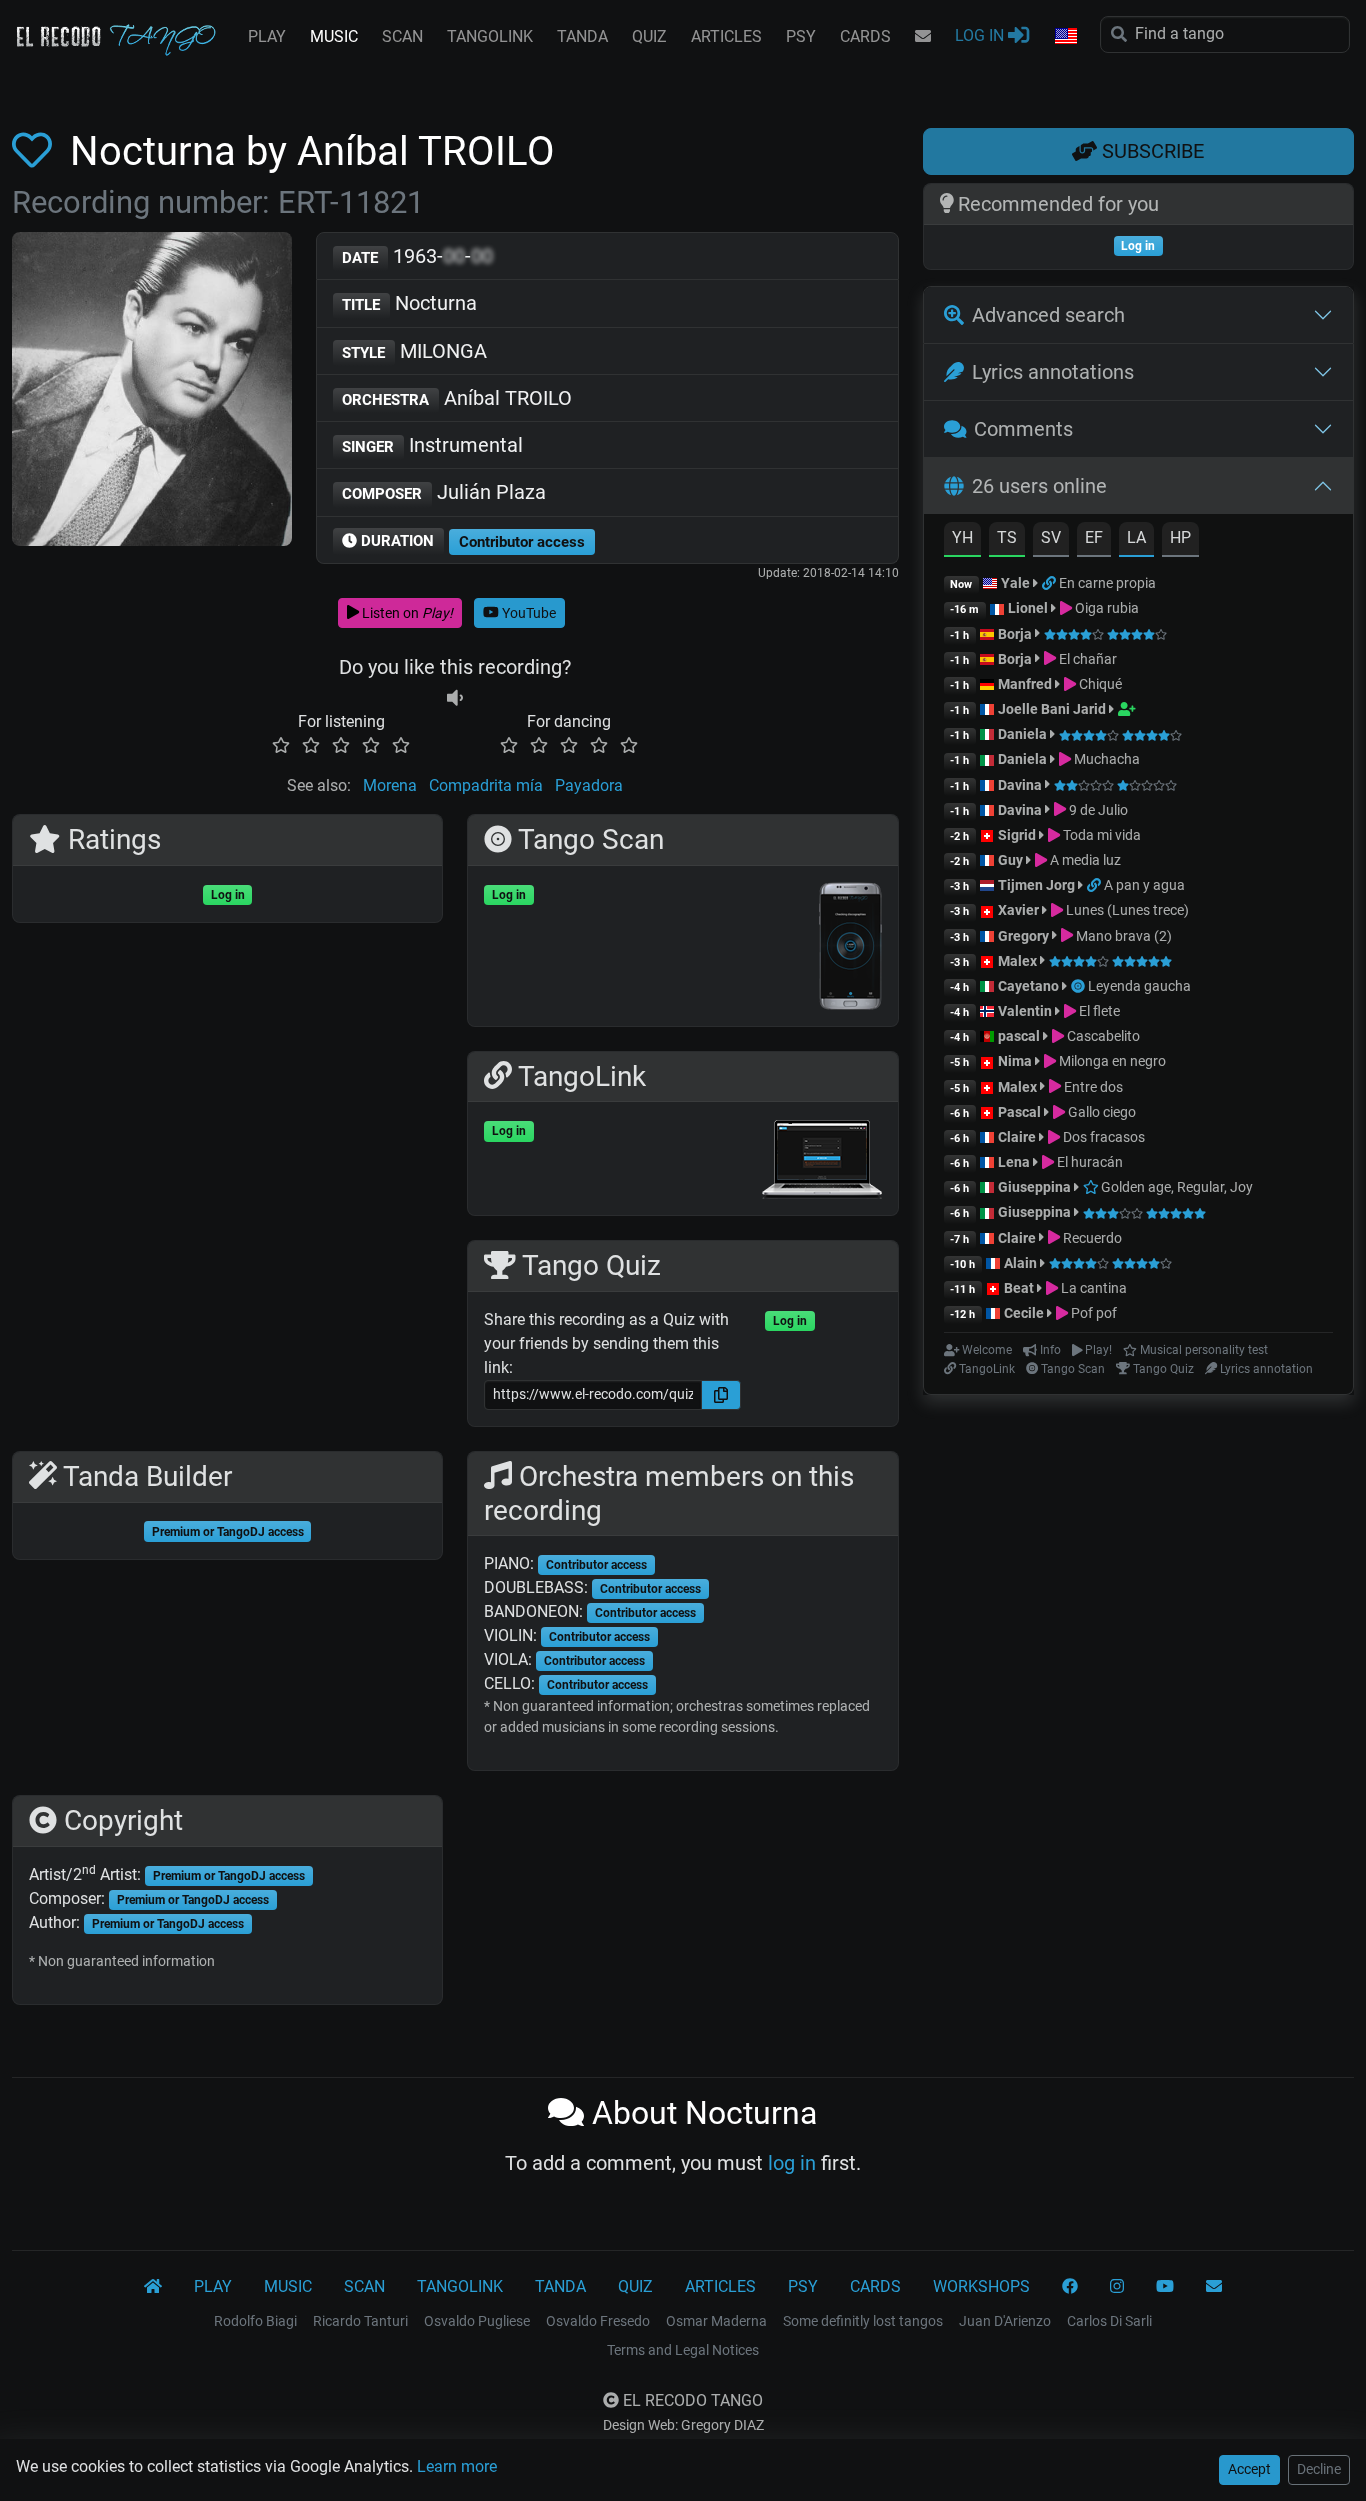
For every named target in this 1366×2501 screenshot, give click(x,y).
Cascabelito (1102, 1036)
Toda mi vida (1100, 835)
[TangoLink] (1050, 583)
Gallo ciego (1100, 1112)
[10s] (455, 697)
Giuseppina (1034, 1187)
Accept (1249, 2469)
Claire (1017, 1137)
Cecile (1024, 1313)
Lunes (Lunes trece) (1126, 910)
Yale (1015, 583)
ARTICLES (726, 36)
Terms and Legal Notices (683, 2350)
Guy (1010, 860)
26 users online (1039, 486)
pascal (1019, 1036)
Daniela (1024, 734)
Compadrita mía (486, 785)
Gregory (1023, 936)
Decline (1319, 2469)
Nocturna (409, 303)
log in (792, 2163)
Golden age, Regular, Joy (1175, 1187)
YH (962, 537)
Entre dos (1092, 1087)
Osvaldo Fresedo (598, 2321)
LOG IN (981, 35)
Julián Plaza (444, 492)
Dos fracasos (1102, 1137)
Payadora (589, 785)
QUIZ (649, 36)
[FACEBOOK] (1070, 2287)
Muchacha (1105, 759)
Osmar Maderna (716, 2321)
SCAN (402, 36)
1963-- (417, 256)
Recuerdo (1091, 1238)
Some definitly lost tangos (863, 2321)
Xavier (1020, 910)
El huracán (1088, 1162)
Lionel (1029, 608)
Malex (1017, 961)
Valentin (1025, 1011)
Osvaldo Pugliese (477, 2321)
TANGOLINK (490, 36)
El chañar (1086, 659)
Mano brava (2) (1122, 936)
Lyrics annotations (1053, 372)
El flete (1098, 1011)
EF (1094, 537)
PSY (801, 36)
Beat (1019, 1288)
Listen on (406, 613)
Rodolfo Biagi (255, 2321)
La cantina (1092, 1288)
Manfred (1025, 684)
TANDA (582, 36)
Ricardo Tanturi (360, 2321)
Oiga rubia (1105, 608)
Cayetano (1028, 986)
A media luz (1084, 860)
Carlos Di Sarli (1109, 2321)
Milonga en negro (1111, 1061)
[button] (1065, 37)
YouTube (527, 613)
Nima (1015, 1061)
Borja (1015, 634)
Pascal (1019, 1112)
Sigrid (1017, 835)
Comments (1023, 429)
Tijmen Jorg (1036, 885)
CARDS (865, 36)
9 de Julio (1097, 810)
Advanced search (1048, 315)
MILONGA (414, 351)
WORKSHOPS (981, 2286)
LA (1136, 537)
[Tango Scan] (1079, 986)
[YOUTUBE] (1165, 2287)
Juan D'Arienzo (1005, 2321)
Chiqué (1099, 684)
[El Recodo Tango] (153, 2287)
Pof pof (1092, 1313)
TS (1007, 537)
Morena (390, 785)
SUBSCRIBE (1150, 151)
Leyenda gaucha (1139, 986)
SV (1051, 537)
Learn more (457, 2466)
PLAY (267, 36)
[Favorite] (36, 151)
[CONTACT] (923, 37)
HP (1180, 537)
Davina (1020, 785)
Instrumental (432, 445)
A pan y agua (1144, 885)
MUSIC (334, 36)
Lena (1014, 1162)
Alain (1020, 1263)
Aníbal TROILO (457, 398)
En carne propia (1107, 583)
